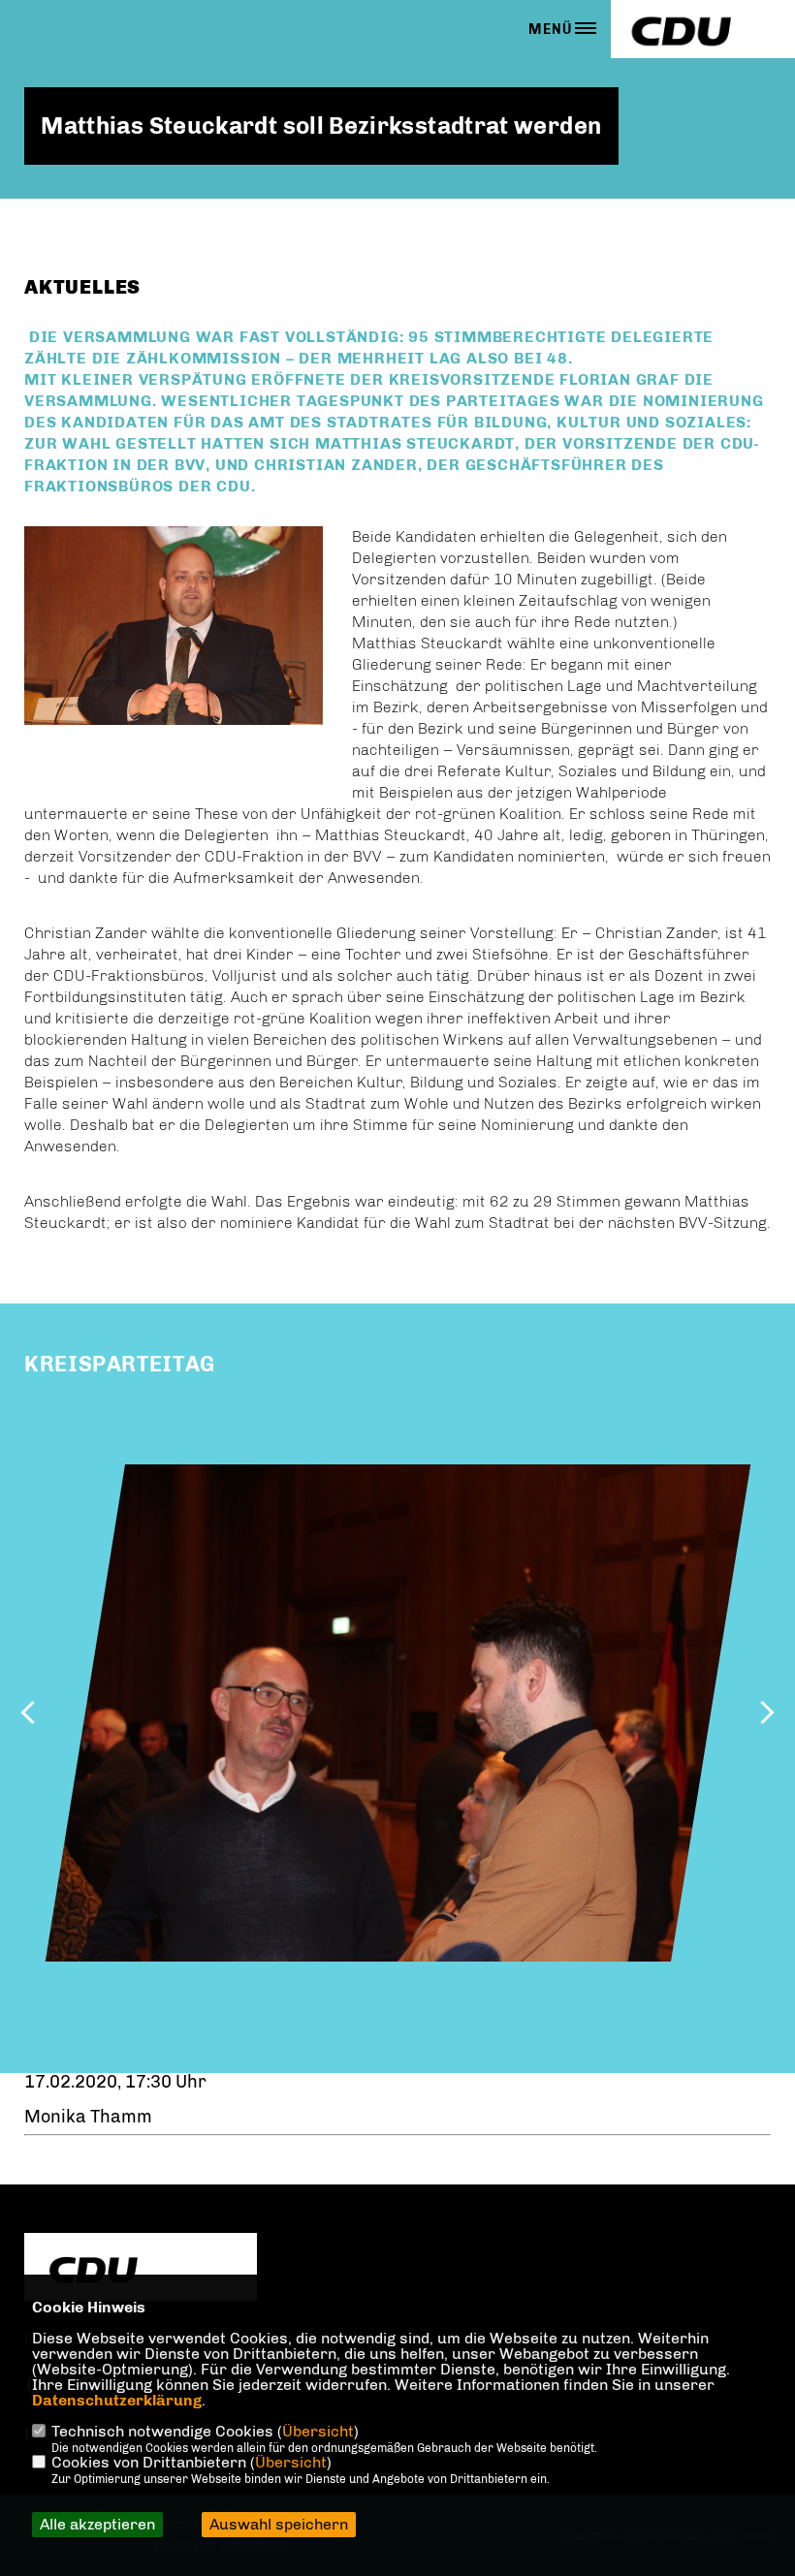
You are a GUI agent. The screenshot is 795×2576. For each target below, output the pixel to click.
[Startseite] (141, 2269)
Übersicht (318, 2431)
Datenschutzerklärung (117, 2400)
